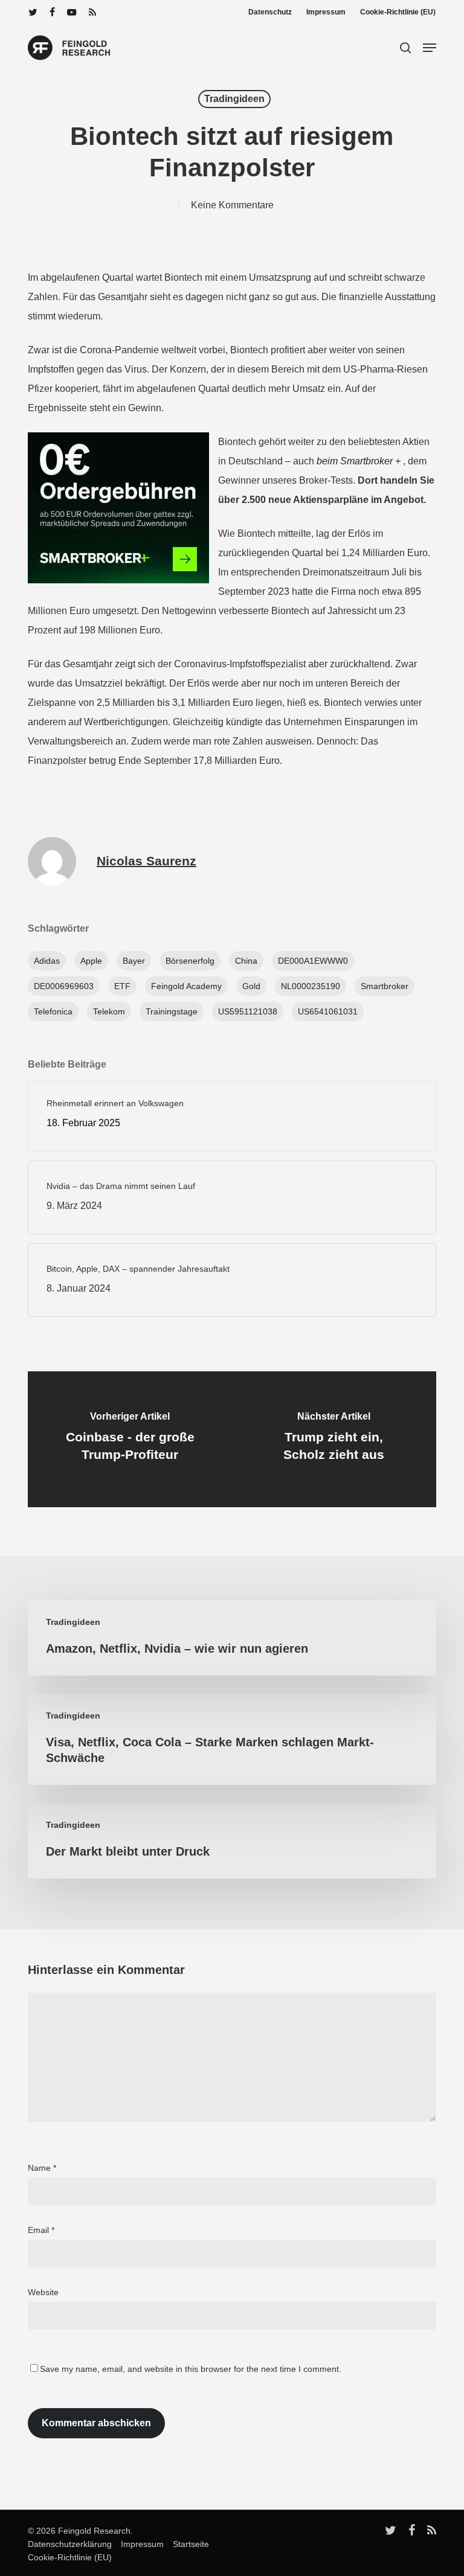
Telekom (109, 1011)
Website (43, 2292)
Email (41, 2230)
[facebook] (52, 12)
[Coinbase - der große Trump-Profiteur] (130, 1439)
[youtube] (72, 12)
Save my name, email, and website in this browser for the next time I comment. (191, 2369)
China (246, 961)
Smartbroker (385, 986)
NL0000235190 (311, 986)
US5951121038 (248, 1011)
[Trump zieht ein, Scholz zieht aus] (334, 1439)
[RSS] (92, 12)
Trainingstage (172, 1011)
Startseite (188, 2544)
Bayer (134, 961)
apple (91, 961)
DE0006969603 (64, 986)
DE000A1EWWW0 (313, 961)
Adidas (47, 961)
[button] (430, 48)
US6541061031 (328, 1011)
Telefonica (53, 1011)
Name (42, 2168)
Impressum (139, 2544)
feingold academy (186, 986)
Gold (251, 986)
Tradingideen (234, 99)
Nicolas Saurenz (147, 861)
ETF (122, 986)
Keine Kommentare (232, 205)
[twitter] (33, 12)
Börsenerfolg (190, 961)
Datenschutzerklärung (70, 2544)
